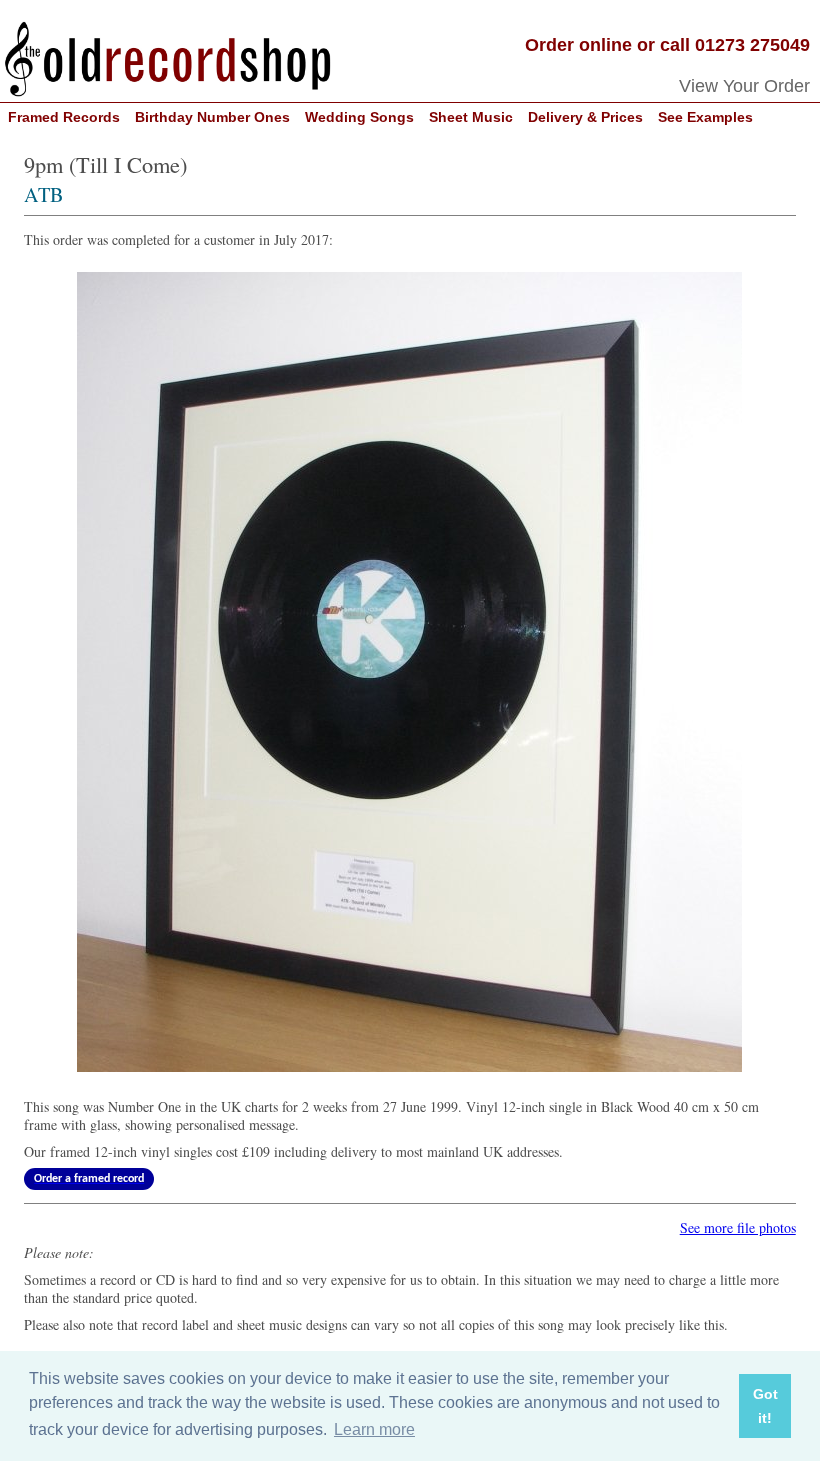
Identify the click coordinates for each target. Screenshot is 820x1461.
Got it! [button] (765, 1406)
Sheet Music (471, 117)
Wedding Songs (359, 117)
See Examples (705, 117)
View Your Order (744, 86)
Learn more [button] (374, 1429)
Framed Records (64, 117)
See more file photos (738, 1227)
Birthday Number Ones (212, 117)
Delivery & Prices (585, 117)
